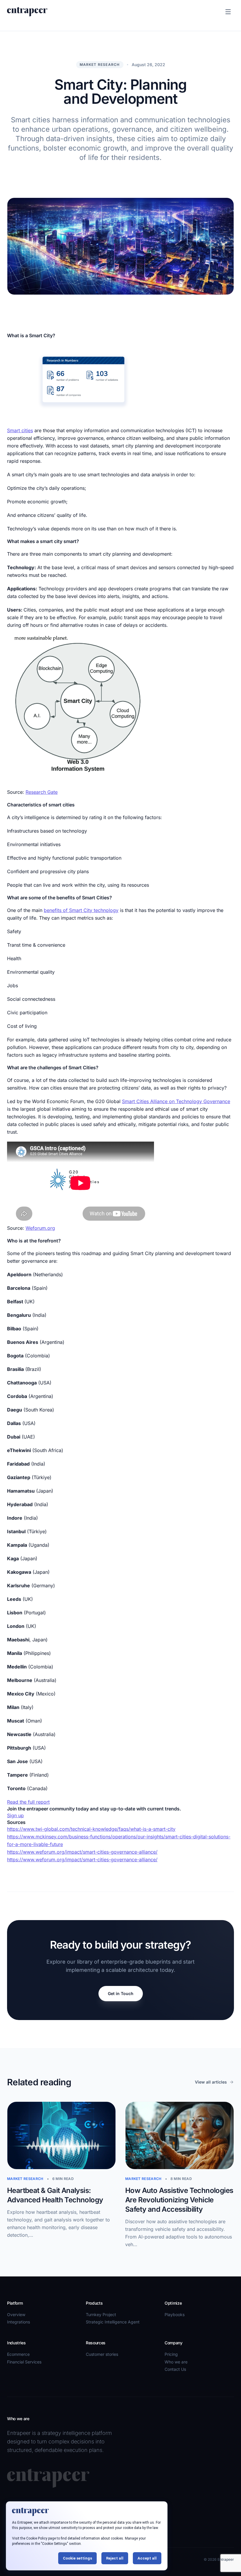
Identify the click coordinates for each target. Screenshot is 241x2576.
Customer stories (102, 2354)
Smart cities (20, 430)
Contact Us (175, 2369)
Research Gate (42, 792)
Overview (16, 2314)
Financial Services (24, 2362)
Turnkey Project (101, 2314)
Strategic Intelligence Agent (113, 2322)
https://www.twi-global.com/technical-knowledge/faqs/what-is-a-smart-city (91, 1829)
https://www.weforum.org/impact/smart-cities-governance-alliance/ (82, 1852)
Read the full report (28, 1802)
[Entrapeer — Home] (27, 12)
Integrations (19, 2322)
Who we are (176, 2362)
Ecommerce (18, 2354)
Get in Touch (121, 1993)
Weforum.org (40, 1228)
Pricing (171, 2354)
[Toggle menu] (228, 12)
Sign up (15, 1815)
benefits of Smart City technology (81, 910)
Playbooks (175, 2314)
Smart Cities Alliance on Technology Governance (176, 1101)
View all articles (211, 2082)
